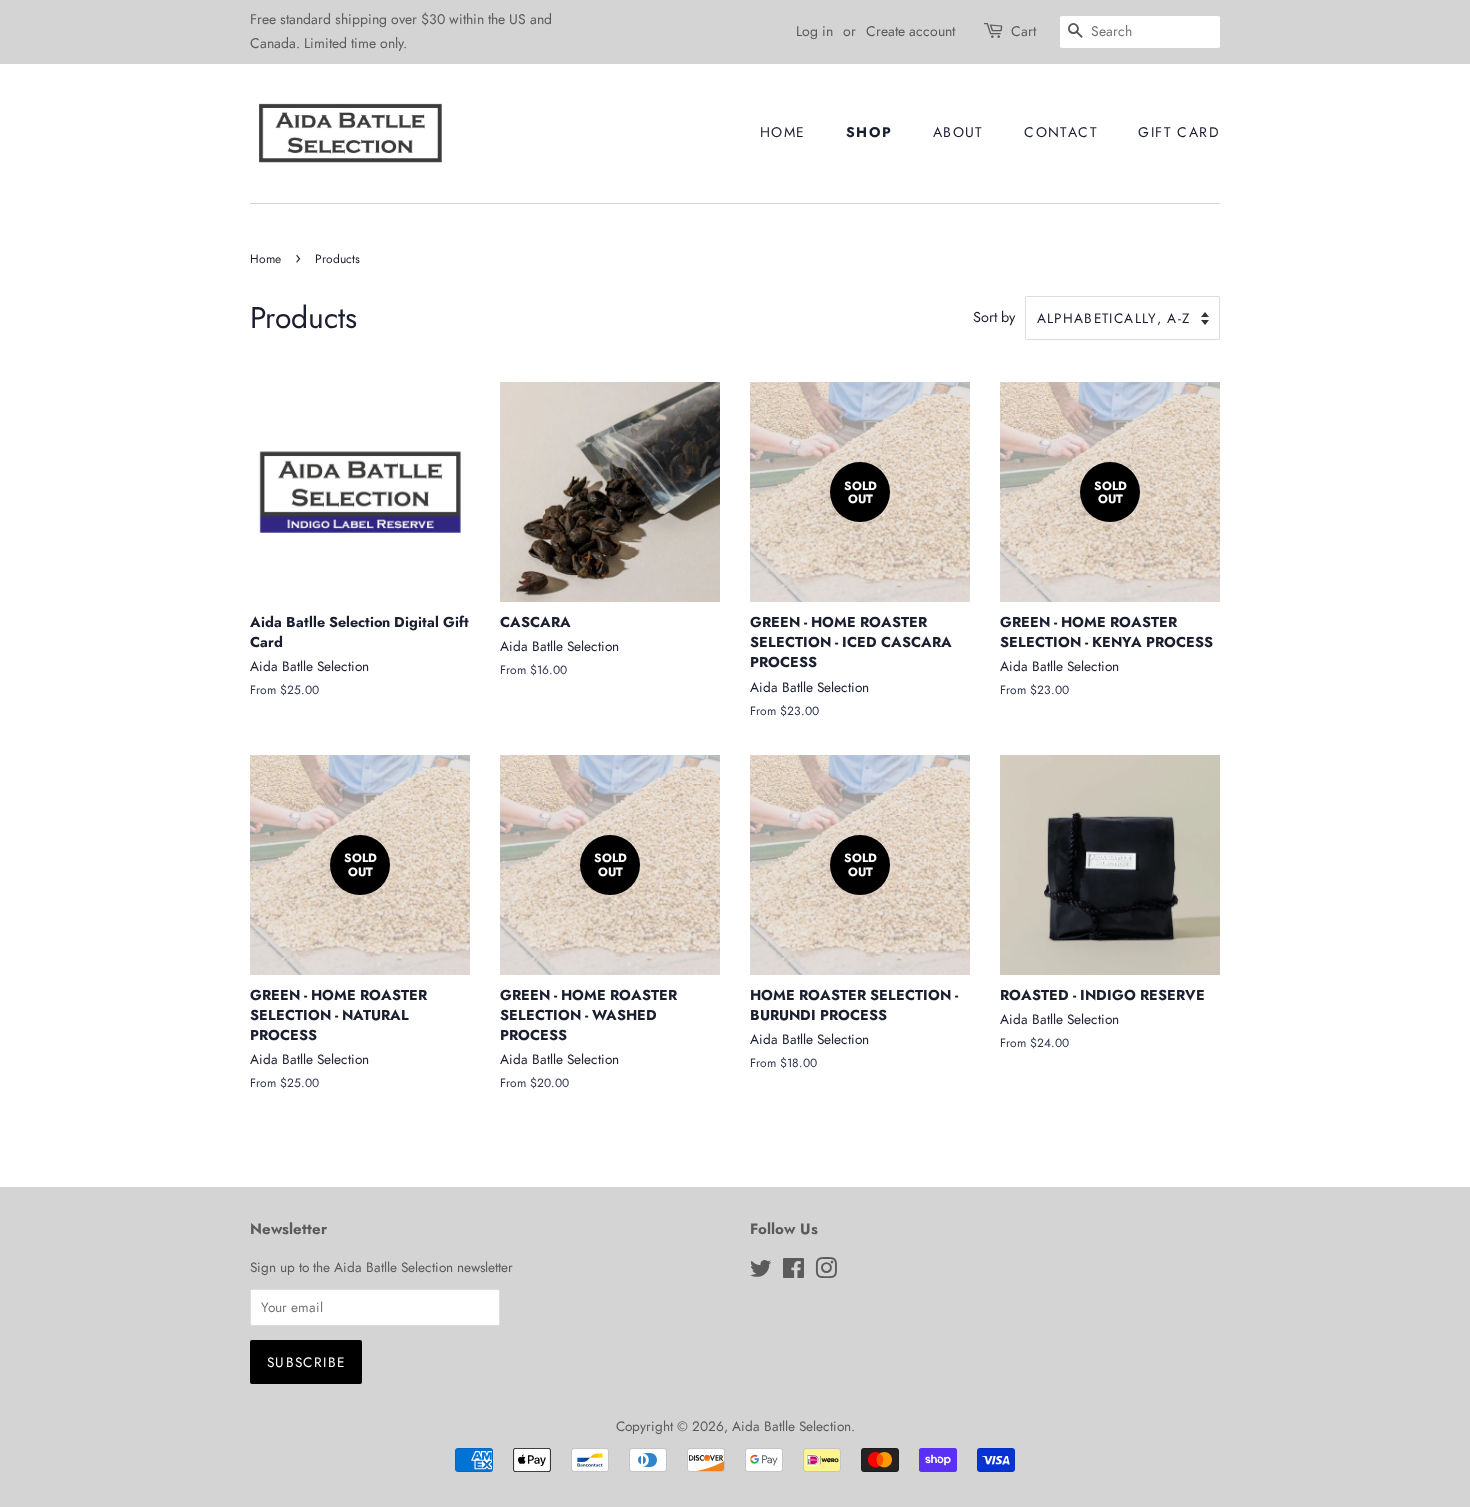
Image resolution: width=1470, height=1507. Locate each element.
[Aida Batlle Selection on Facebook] (793, 1272)
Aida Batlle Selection (791, 1426)
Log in (814, 31)
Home (783, 132)
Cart (1023, 31)
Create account (910, 31)
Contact (1061, 132)
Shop (869, 132)
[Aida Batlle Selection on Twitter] (761, 1272)
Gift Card (1179, 132)
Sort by (994, 317)
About (958, 132)
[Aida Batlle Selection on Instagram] (826, 1272)
